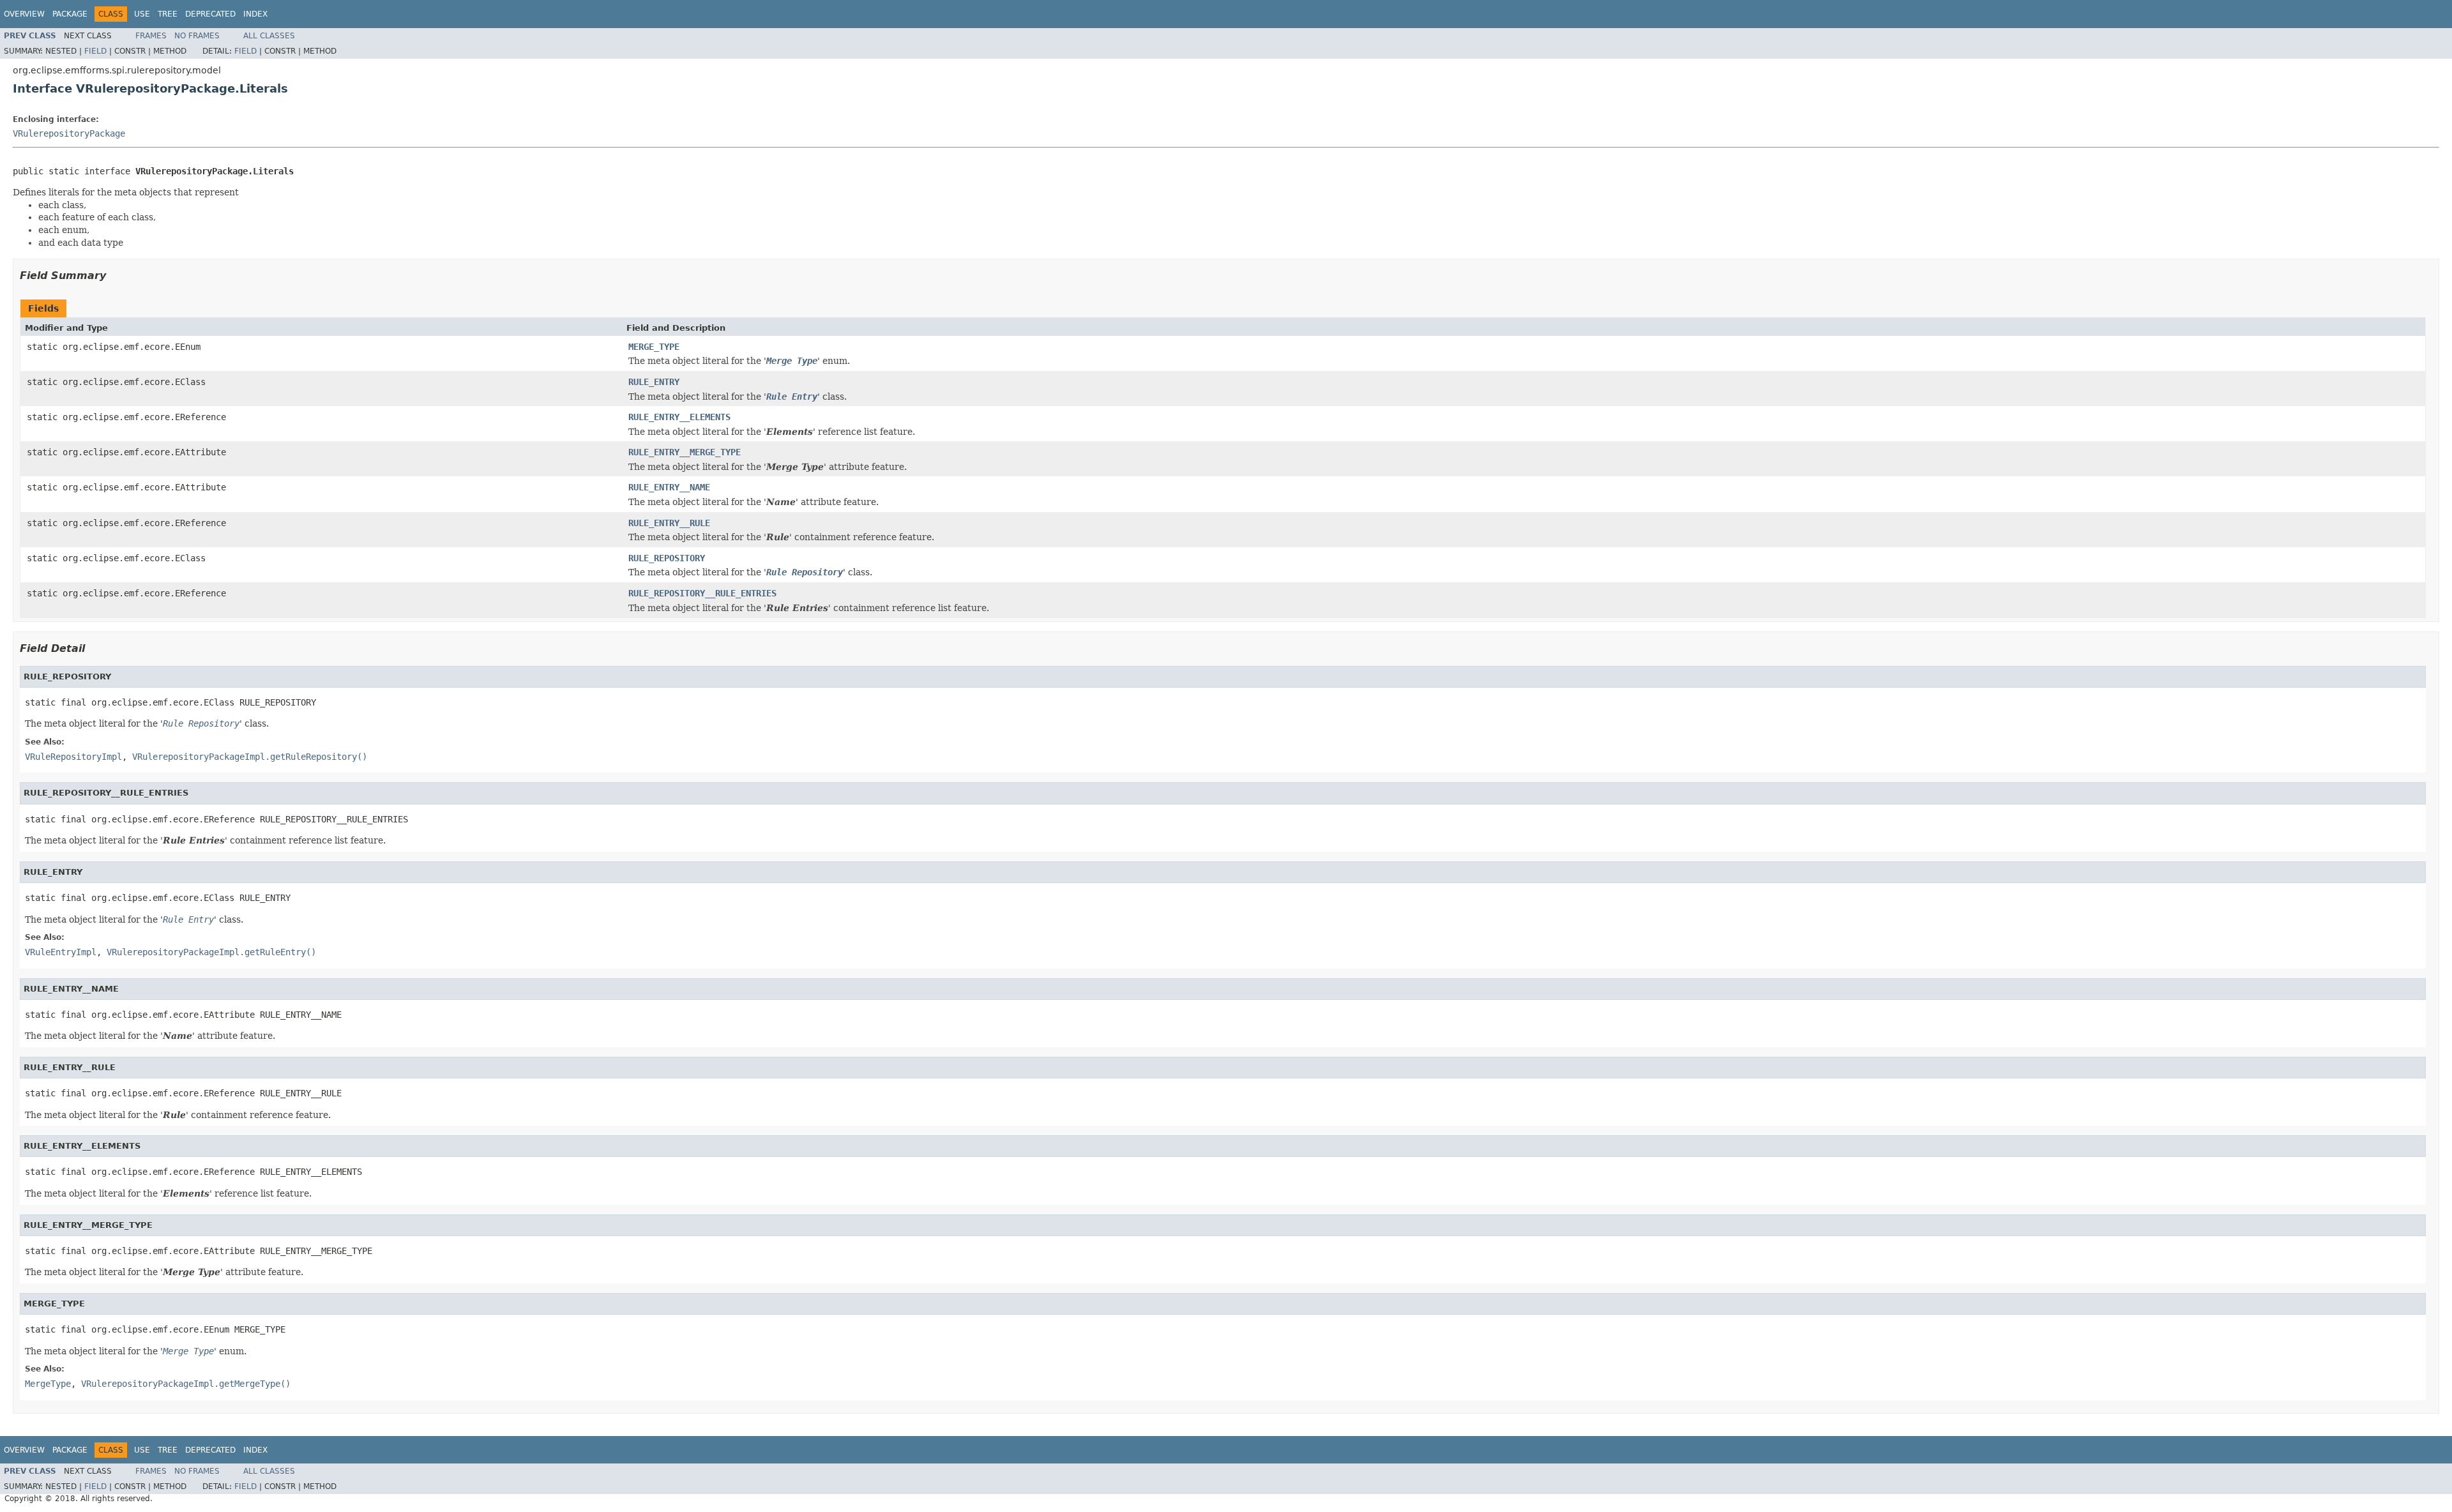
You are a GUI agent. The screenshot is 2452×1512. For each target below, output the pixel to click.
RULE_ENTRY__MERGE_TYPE (685, 452)
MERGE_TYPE (654, 347)
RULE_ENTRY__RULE (669, 523)
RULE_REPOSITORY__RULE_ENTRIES (702, 593)
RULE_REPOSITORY (667, 558)
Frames (151, 36)
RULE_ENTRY (654, 382)
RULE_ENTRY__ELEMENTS (679, 417)
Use (142, 14)
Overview (24, 14)
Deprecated (210, 14)
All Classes (269, 36)
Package (70, 14)
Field (95, 51)
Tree (168, 14)
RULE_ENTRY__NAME (669, 487)
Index (255, 14)
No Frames (197, 36)
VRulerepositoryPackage (69, 133)
